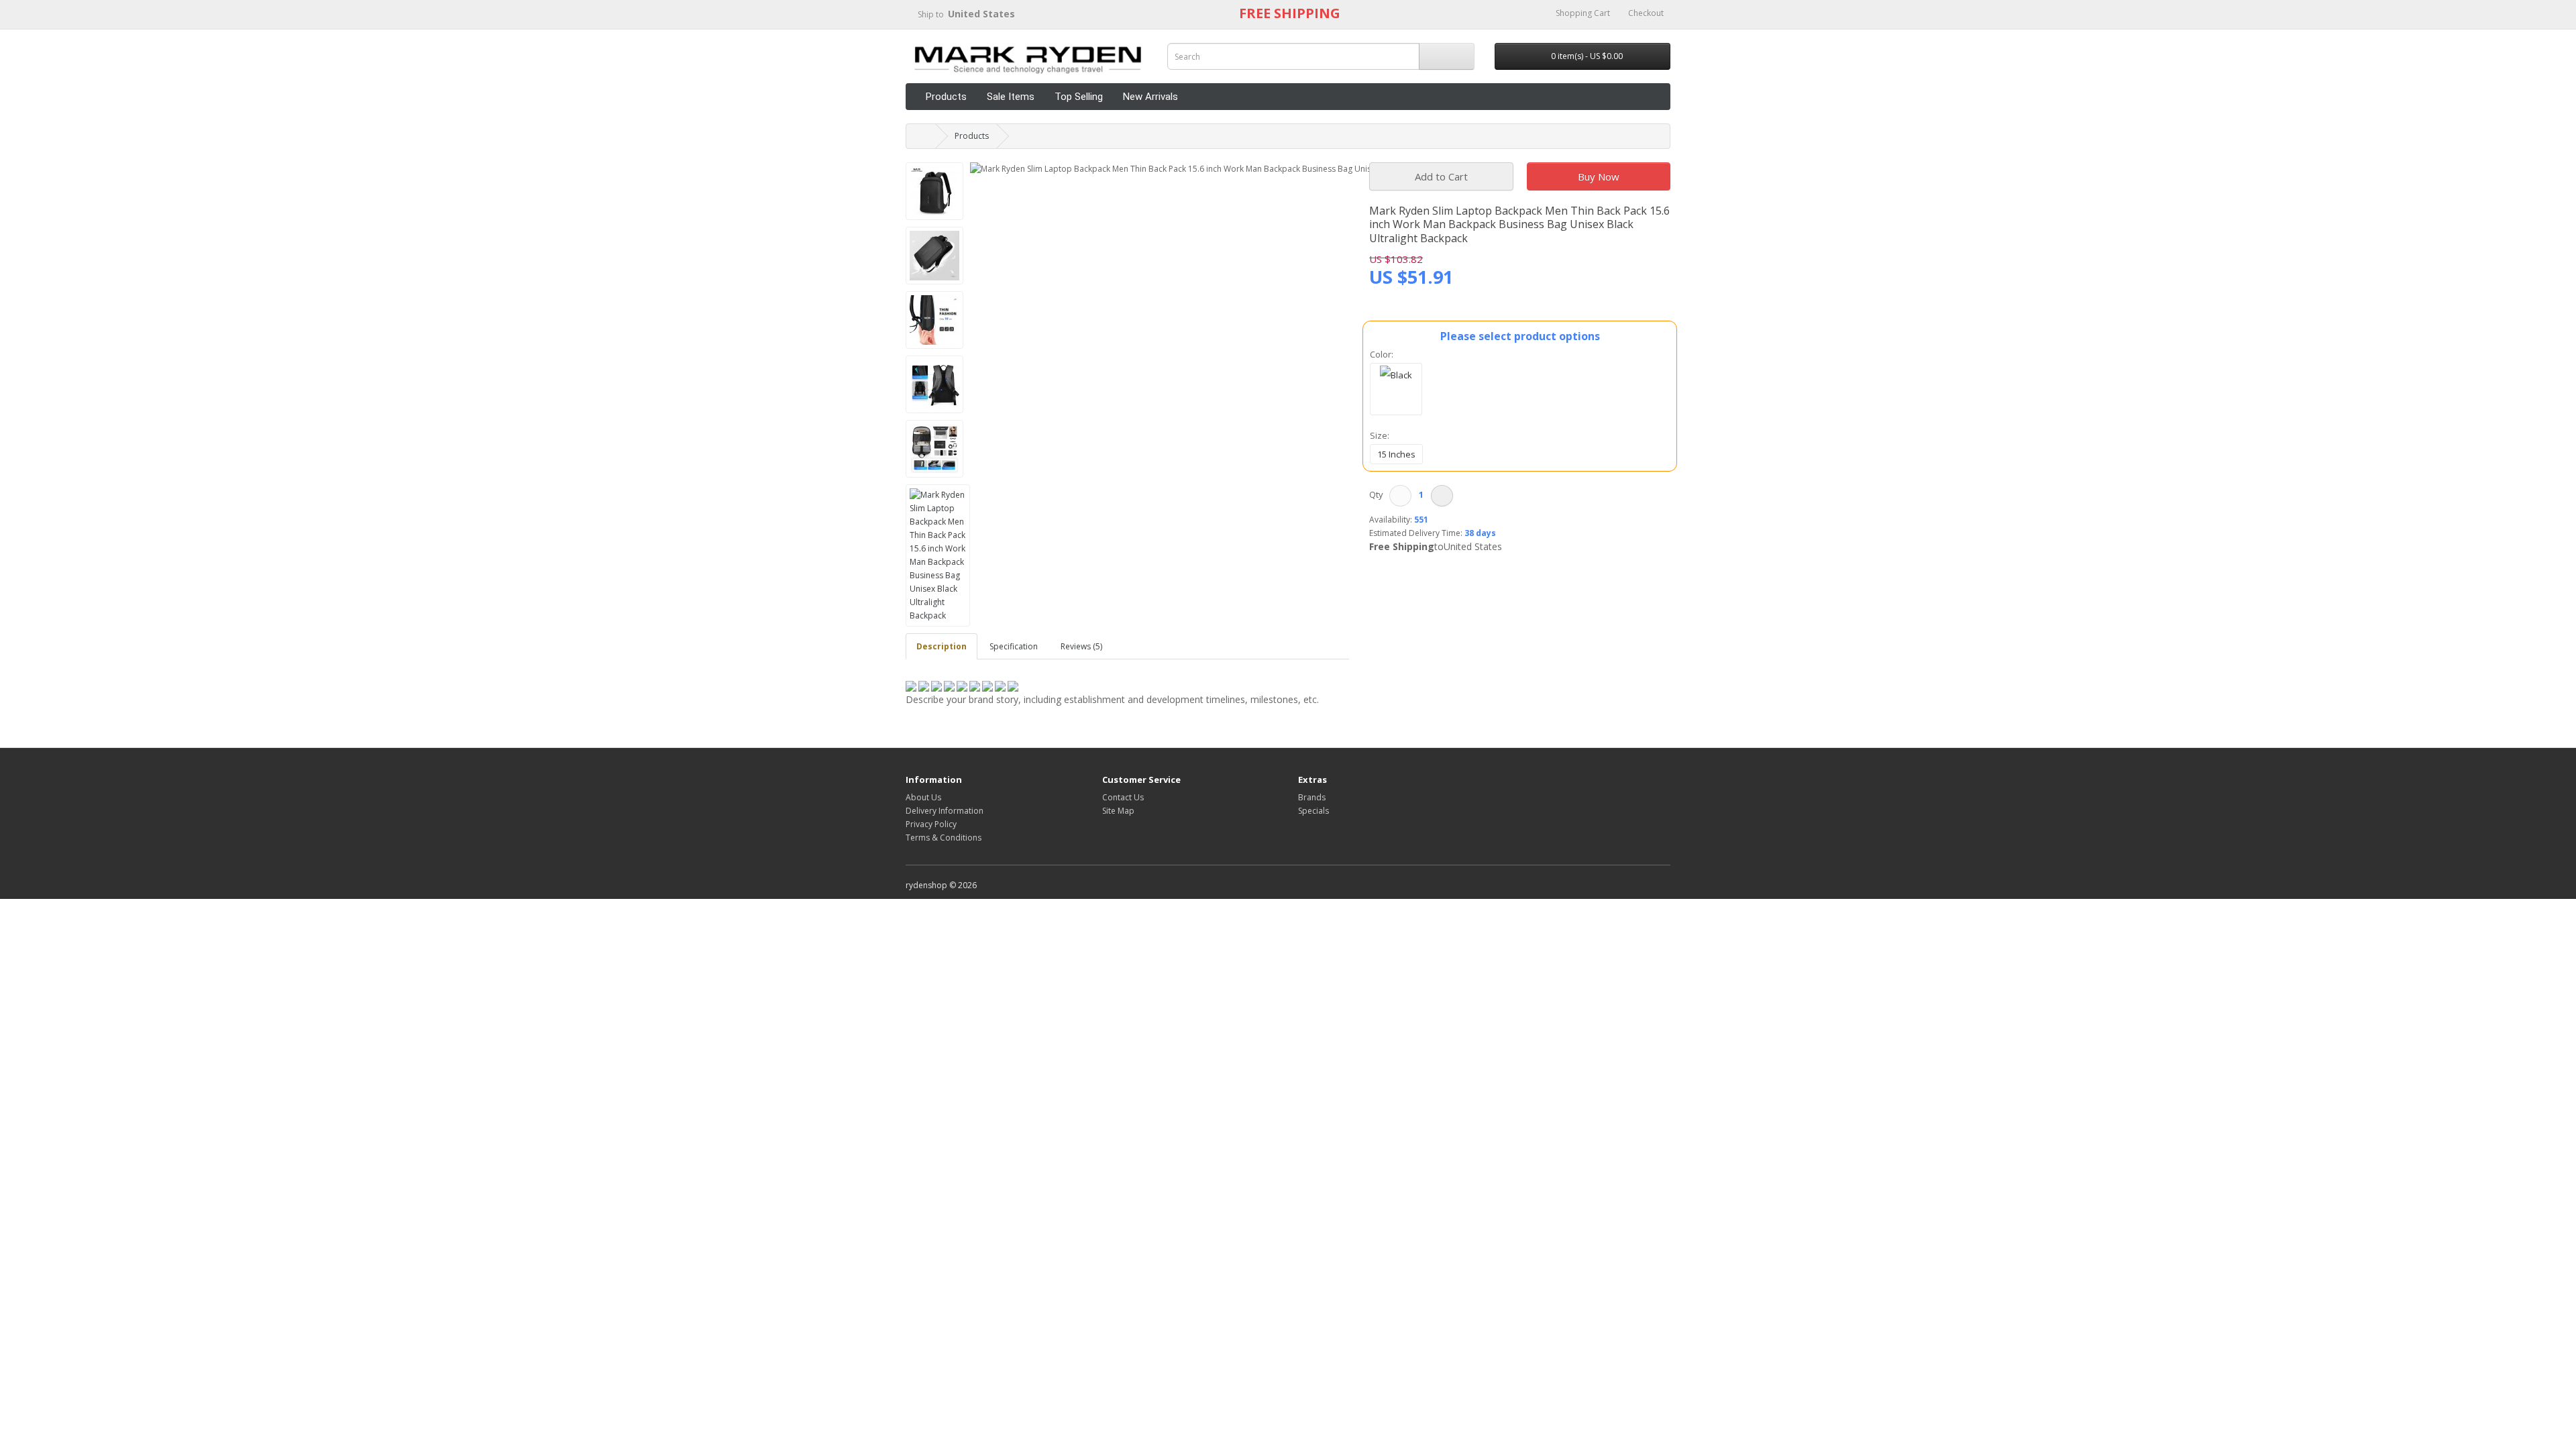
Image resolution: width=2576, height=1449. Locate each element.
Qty (1378, 494)
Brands (1312, 797)
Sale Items (1011, 97)
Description (942, 646)
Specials (1313, 811)
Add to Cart (1441, 176)
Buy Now (1599, 176)
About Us (923, 797)
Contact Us (1123, 797)
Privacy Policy (931, 824)
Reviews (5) (1081, 646)
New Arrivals (1150, 97)
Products (946, 97)
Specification (1014, 646)
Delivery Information (945, 811)
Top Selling (1079, 97)
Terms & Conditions (944, 838)
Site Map (1118, 811)
